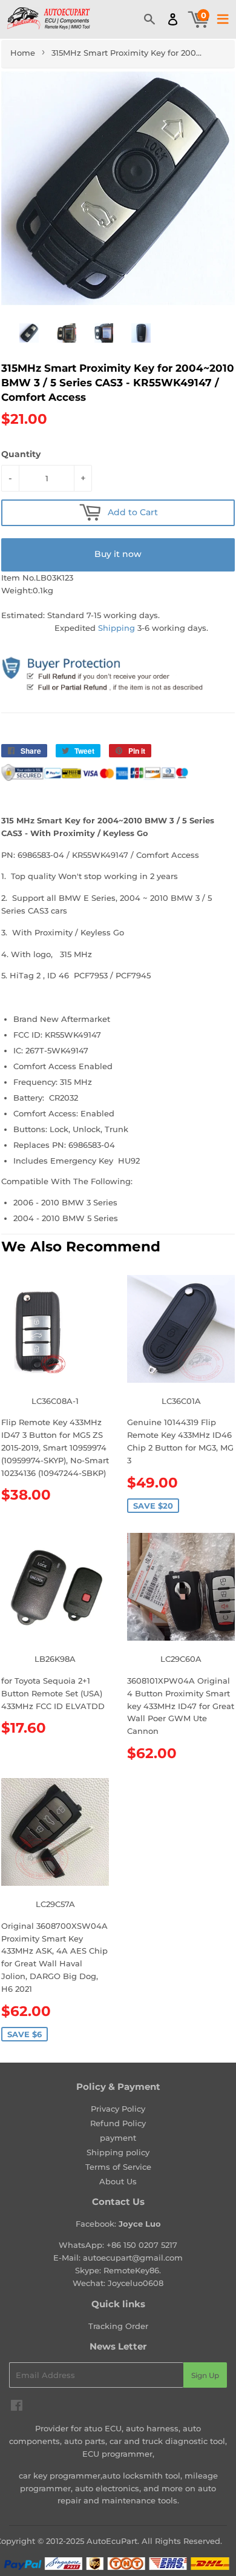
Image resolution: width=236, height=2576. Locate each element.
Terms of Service (118, 2167)
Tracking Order (118, 2326)
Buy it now (118, 554)
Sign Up (205, 2375)
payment (118, 2138)
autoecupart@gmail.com (133, 2258)
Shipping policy (118, 2152)
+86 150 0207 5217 (142, 2245)
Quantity (21, 454)
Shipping (116, 628)
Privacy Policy (118, 2109)
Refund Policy (118, 2123)
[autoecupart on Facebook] (17, 2407)
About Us (118, 2181)
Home (23, 53)
